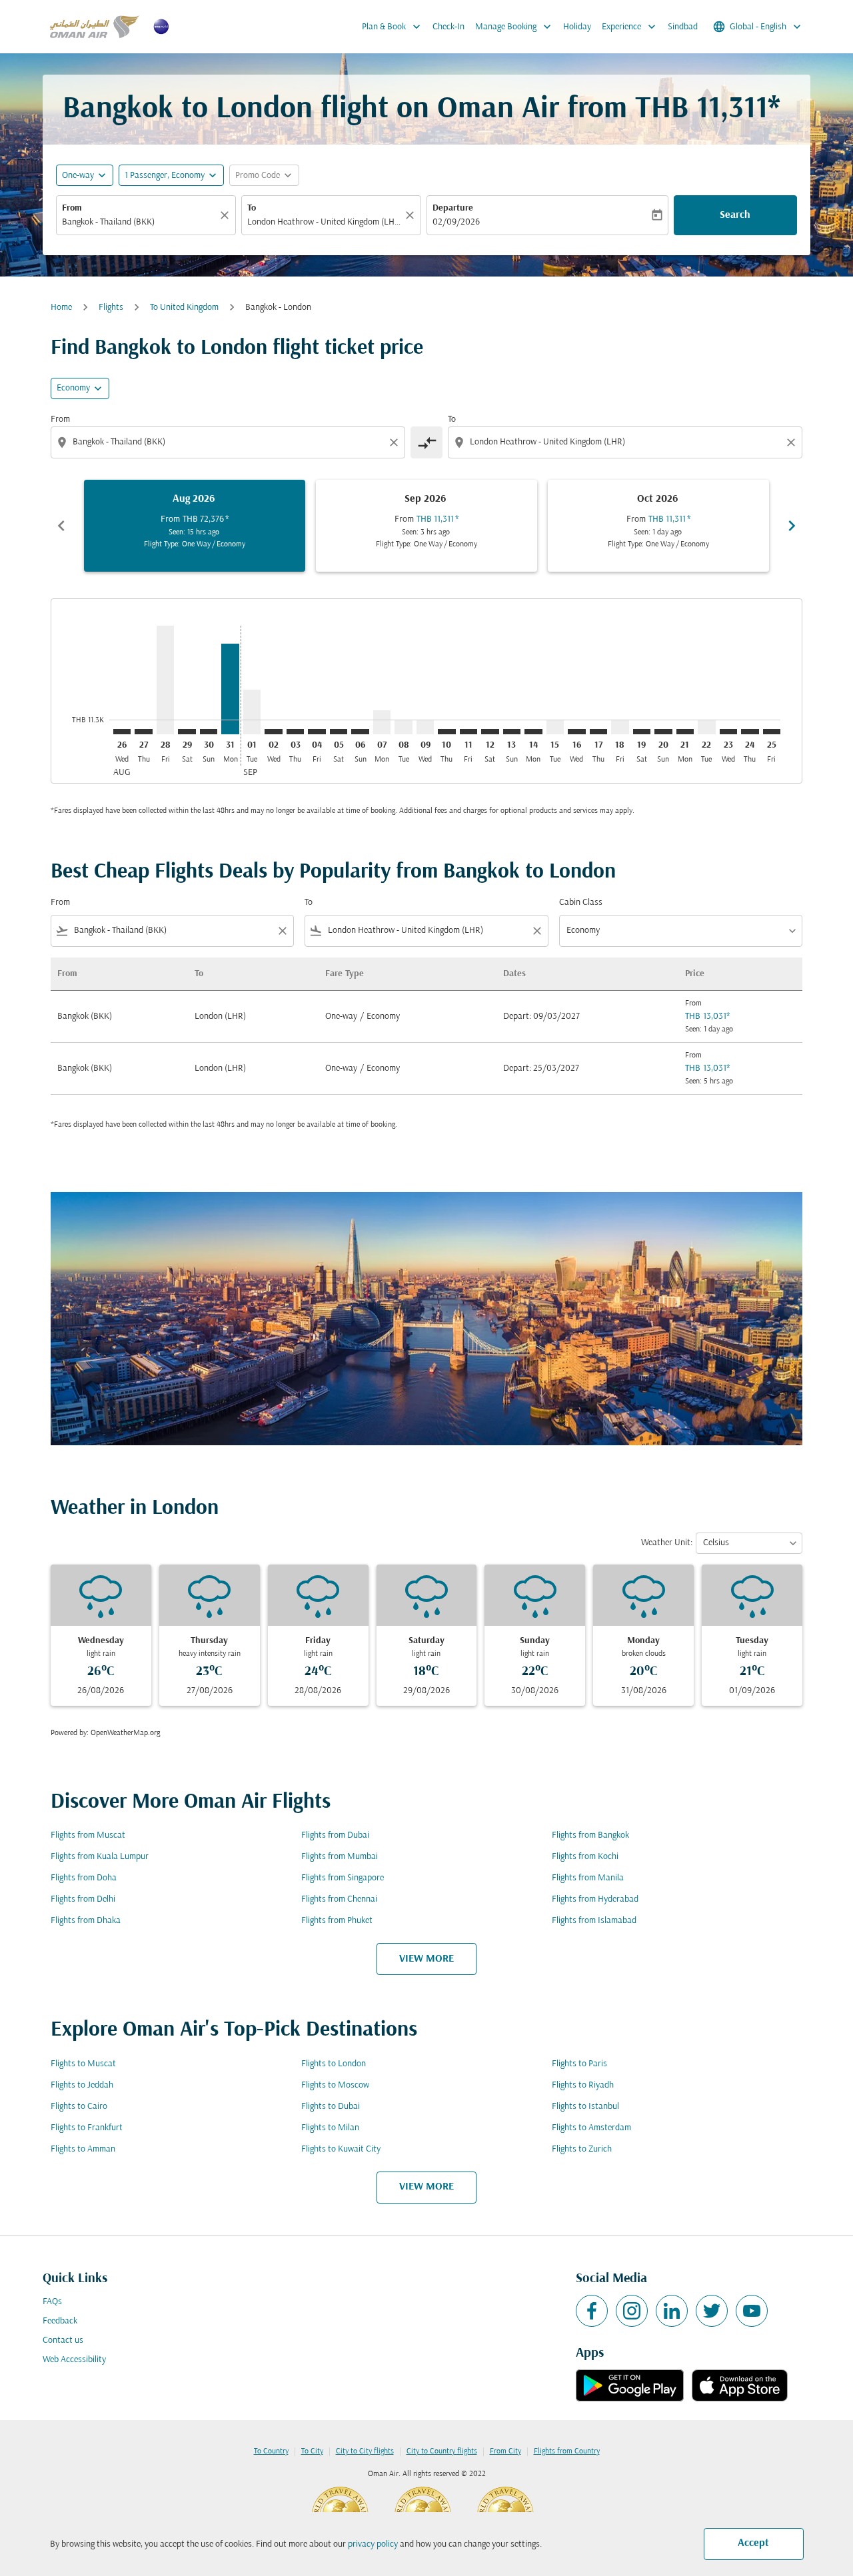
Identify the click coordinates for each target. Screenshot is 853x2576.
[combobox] (139, 222)
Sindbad (683, 27)
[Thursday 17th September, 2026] (598, 732)
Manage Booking (514, 27)
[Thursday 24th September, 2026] (750, 732)
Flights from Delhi (83, 1899)
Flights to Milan (330, 2128)
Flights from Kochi (585, 1857)
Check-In (448, 27)
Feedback (60, 2321)
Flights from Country (567, 2451)
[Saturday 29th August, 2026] (187, 732)
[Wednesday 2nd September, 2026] (273, 732)
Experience (630, 27)
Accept (753, 2543)
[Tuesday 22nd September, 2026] (706, 727)
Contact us (63, 2340)
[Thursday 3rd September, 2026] (295, 732)
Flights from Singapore (343, 1878)
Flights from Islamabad (594, 1921)
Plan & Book (393, 27)
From (72, 208)
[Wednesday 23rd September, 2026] (728, 732)
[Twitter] (712, 2311)
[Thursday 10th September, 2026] (446, 732)
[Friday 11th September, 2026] (468, 732)
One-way (78, 176)
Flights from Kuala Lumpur (100, 1857)
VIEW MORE (426, 1959)
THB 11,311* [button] (708, 110)
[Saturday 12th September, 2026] (490, 732)
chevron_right (792, 526)
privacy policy (373, 2544)
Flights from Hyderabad (595, 1899)
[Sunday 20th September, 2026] (663, 732)
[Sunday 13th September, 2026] (512, 732)
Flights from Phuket (337, 1921)
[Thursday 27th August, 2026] (143, 732)
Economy (73, 388)
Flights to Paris (579, 2064)
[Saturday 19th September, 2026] (642, 732)
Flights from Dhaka (86, 1921)
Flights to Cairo (79, 2107)
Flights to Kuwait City (341, 2149)
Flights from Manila (588, 1878)
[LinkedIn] (672, 2311)
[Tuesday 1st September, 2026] (252, 712)
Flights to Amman (83, 2149)
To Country (271, 2451)
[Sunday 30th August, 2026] (209, 732)
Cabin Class (581, 903)
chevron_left (61, 526)
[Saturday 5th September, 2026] (339, 732)
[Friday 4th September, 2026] (317, 732)
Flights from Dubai (335, 1835)
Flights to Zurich (582, 2149)
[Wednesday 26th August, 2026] (122, 732)
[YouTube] (752, 2311)
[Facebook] (592, 2311)
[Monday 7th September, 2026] (382, 722)
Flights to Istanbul (585, 2107)
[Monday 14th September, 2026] (533, 732)
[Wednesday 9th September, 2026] (425, 727)
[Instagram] (632, 2311)
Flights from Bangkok (590, 1835)
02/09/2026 (456, 222)
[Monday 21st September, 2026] (685, 732)
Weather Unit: (667, 1543)
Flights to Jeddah (82, 2085)
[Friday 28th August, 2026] (165, 680)
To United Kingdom (184, 308)
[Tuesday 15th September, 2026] (555, 727)
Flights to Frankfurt (87, 2128)
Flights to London (334, 2064)
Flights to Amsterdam (591, 2128)
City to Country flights (442, 2451)
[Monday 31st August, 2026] (230, 689)
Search (735, 215)
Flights (111, 308)
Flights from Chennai (339, 1899)
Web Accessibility (74, 2360)
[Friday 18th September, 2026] (620, 727)
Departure (453, 208)
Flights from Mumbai (340, 1857)
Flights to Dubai (331, 2107)
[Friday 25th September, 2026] (772, 732)
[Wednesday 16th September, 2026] (576, 732)
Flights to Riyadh (583, 2085)
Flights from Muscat (88, 1835)
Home (61, 308)
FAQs (52, 2302)
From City (505, 2451)
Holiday (577, 27)
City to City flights (365, 2451)
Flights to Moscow (335, 2085)
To (252, 208)
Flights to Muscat (83, 2064)
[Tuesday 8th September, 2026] (403, 727)
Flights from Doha (84, 1878)
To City (312, 2451)
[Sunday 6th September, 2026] (360, 732)
